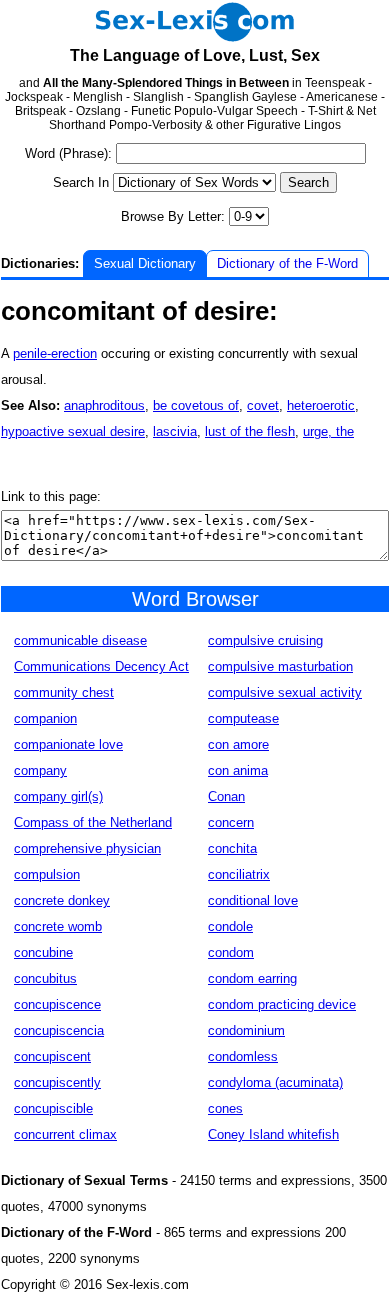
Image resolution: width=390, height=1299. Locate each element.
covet (263, 405)
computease (243, 718)
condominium (246, 1030)
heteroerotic (321, 405)
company (40, 770)
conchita (232, 848)
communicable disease (80, 640)
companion (45, 718)
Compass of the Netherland (93, 822)
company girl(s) (58, 796)
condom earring (252, 978)
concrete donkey (62, 900)
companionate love (68, 744)
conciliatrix (239, 874)
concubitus (45, 978)
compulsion (47, 874)
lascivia (175, 431)
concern (231, 822)
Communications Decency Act (101, 666)
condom (231, 952)
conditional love (253, 900)
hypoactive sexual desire (73, 431)
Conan (226, 796)
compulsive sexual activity (285, 692)
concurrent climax (65, 1134)
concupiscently (57, 1082)
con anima (238, 770)
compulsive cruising (265, 640)
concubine (43, 952)
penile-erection (55, 353)
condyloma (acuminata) (275, 1082)
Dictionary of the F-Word (287, 263)
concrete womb (58, 926)
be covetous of (196, 405)
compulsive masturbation (280, 666)
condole (230, 926)
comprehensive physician (87, 848)
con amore (238, 744)
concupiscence (57, 1004)
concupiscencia (59, 1030)
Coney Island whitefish (273, 1134)
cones (225, 1108)
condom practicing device (282, 1004)
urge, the (328, 431)
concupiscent (52, 1056)
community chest (64, 692)
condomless (243, 1056)
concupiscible (53, 1108)
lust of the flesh (250, 431)
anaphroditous (104, 405)
